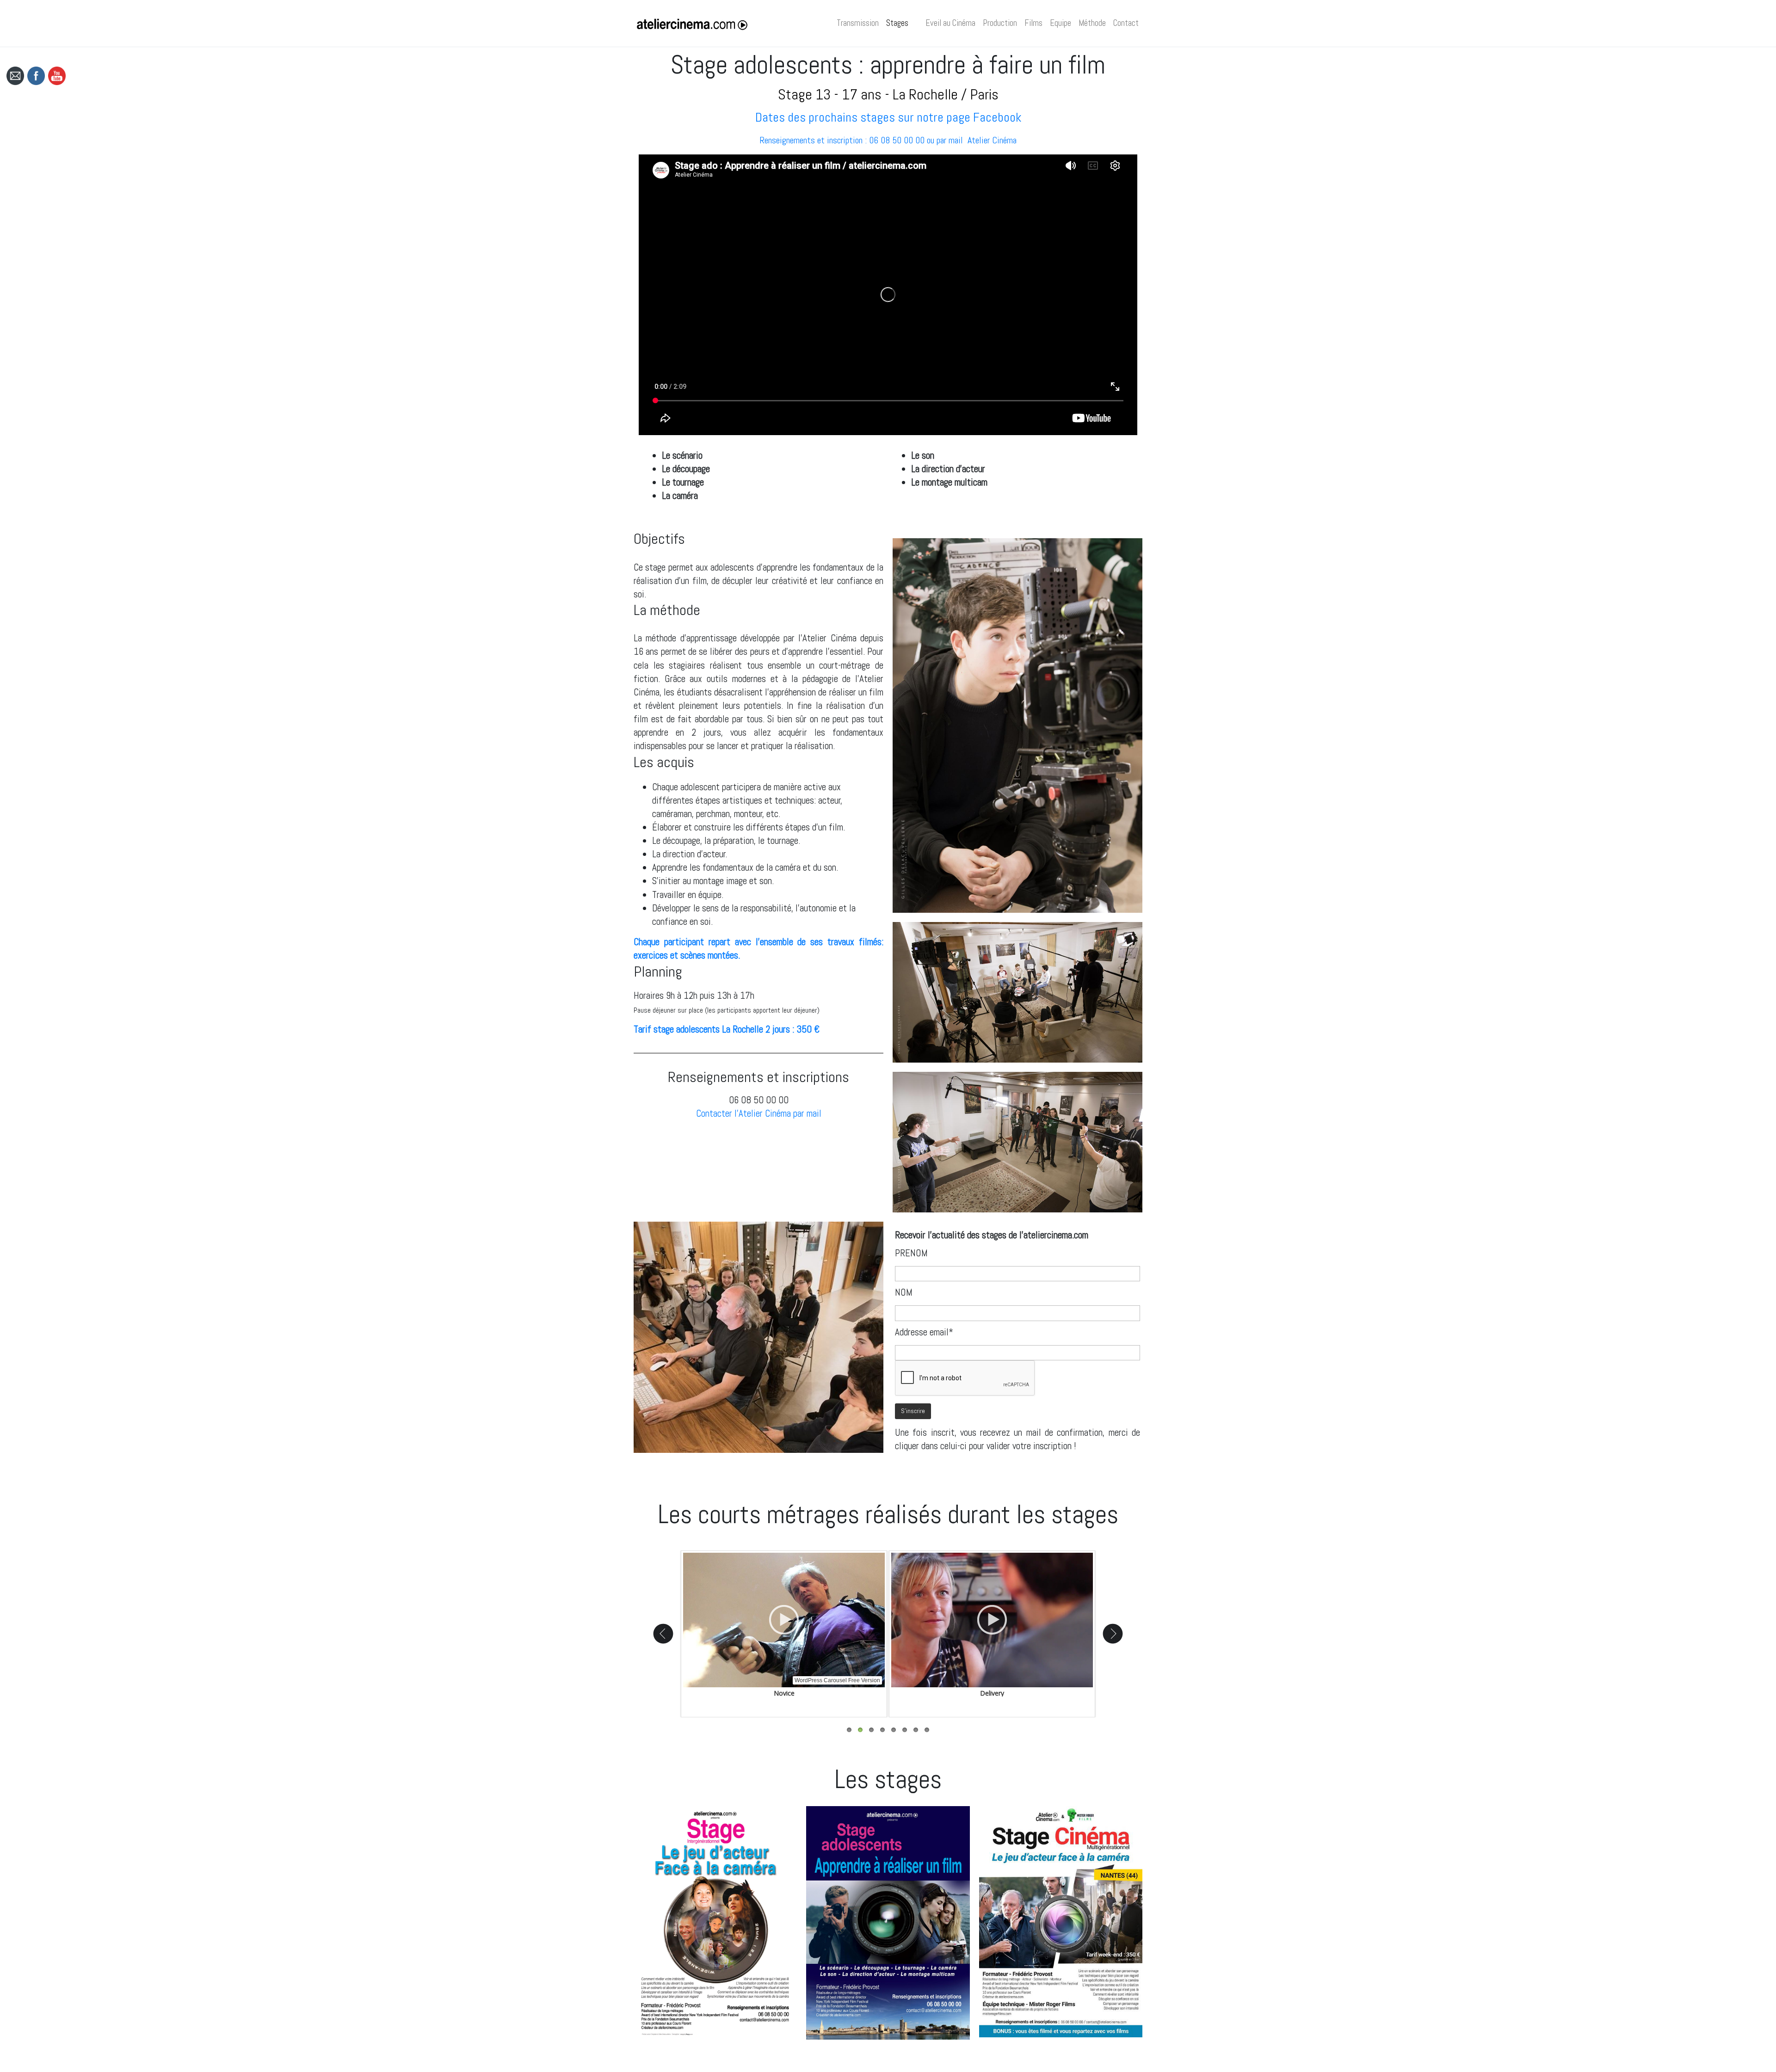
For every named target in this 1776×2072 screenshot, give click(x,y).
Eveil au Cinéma (950, 23)
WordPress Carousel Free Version (837, 1680)
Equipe (1061, 23)
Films (1033, 23)
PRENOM (911, 1253)
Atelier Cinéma (992, 140)
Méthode (1092, 23)
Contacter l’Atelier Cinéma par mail (759, 1113)
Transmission (858, 23)
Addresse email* (924, 1332)
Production (1000, 23)
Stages (897, 23)
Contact (1126, 23)
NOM (904, 1292)
